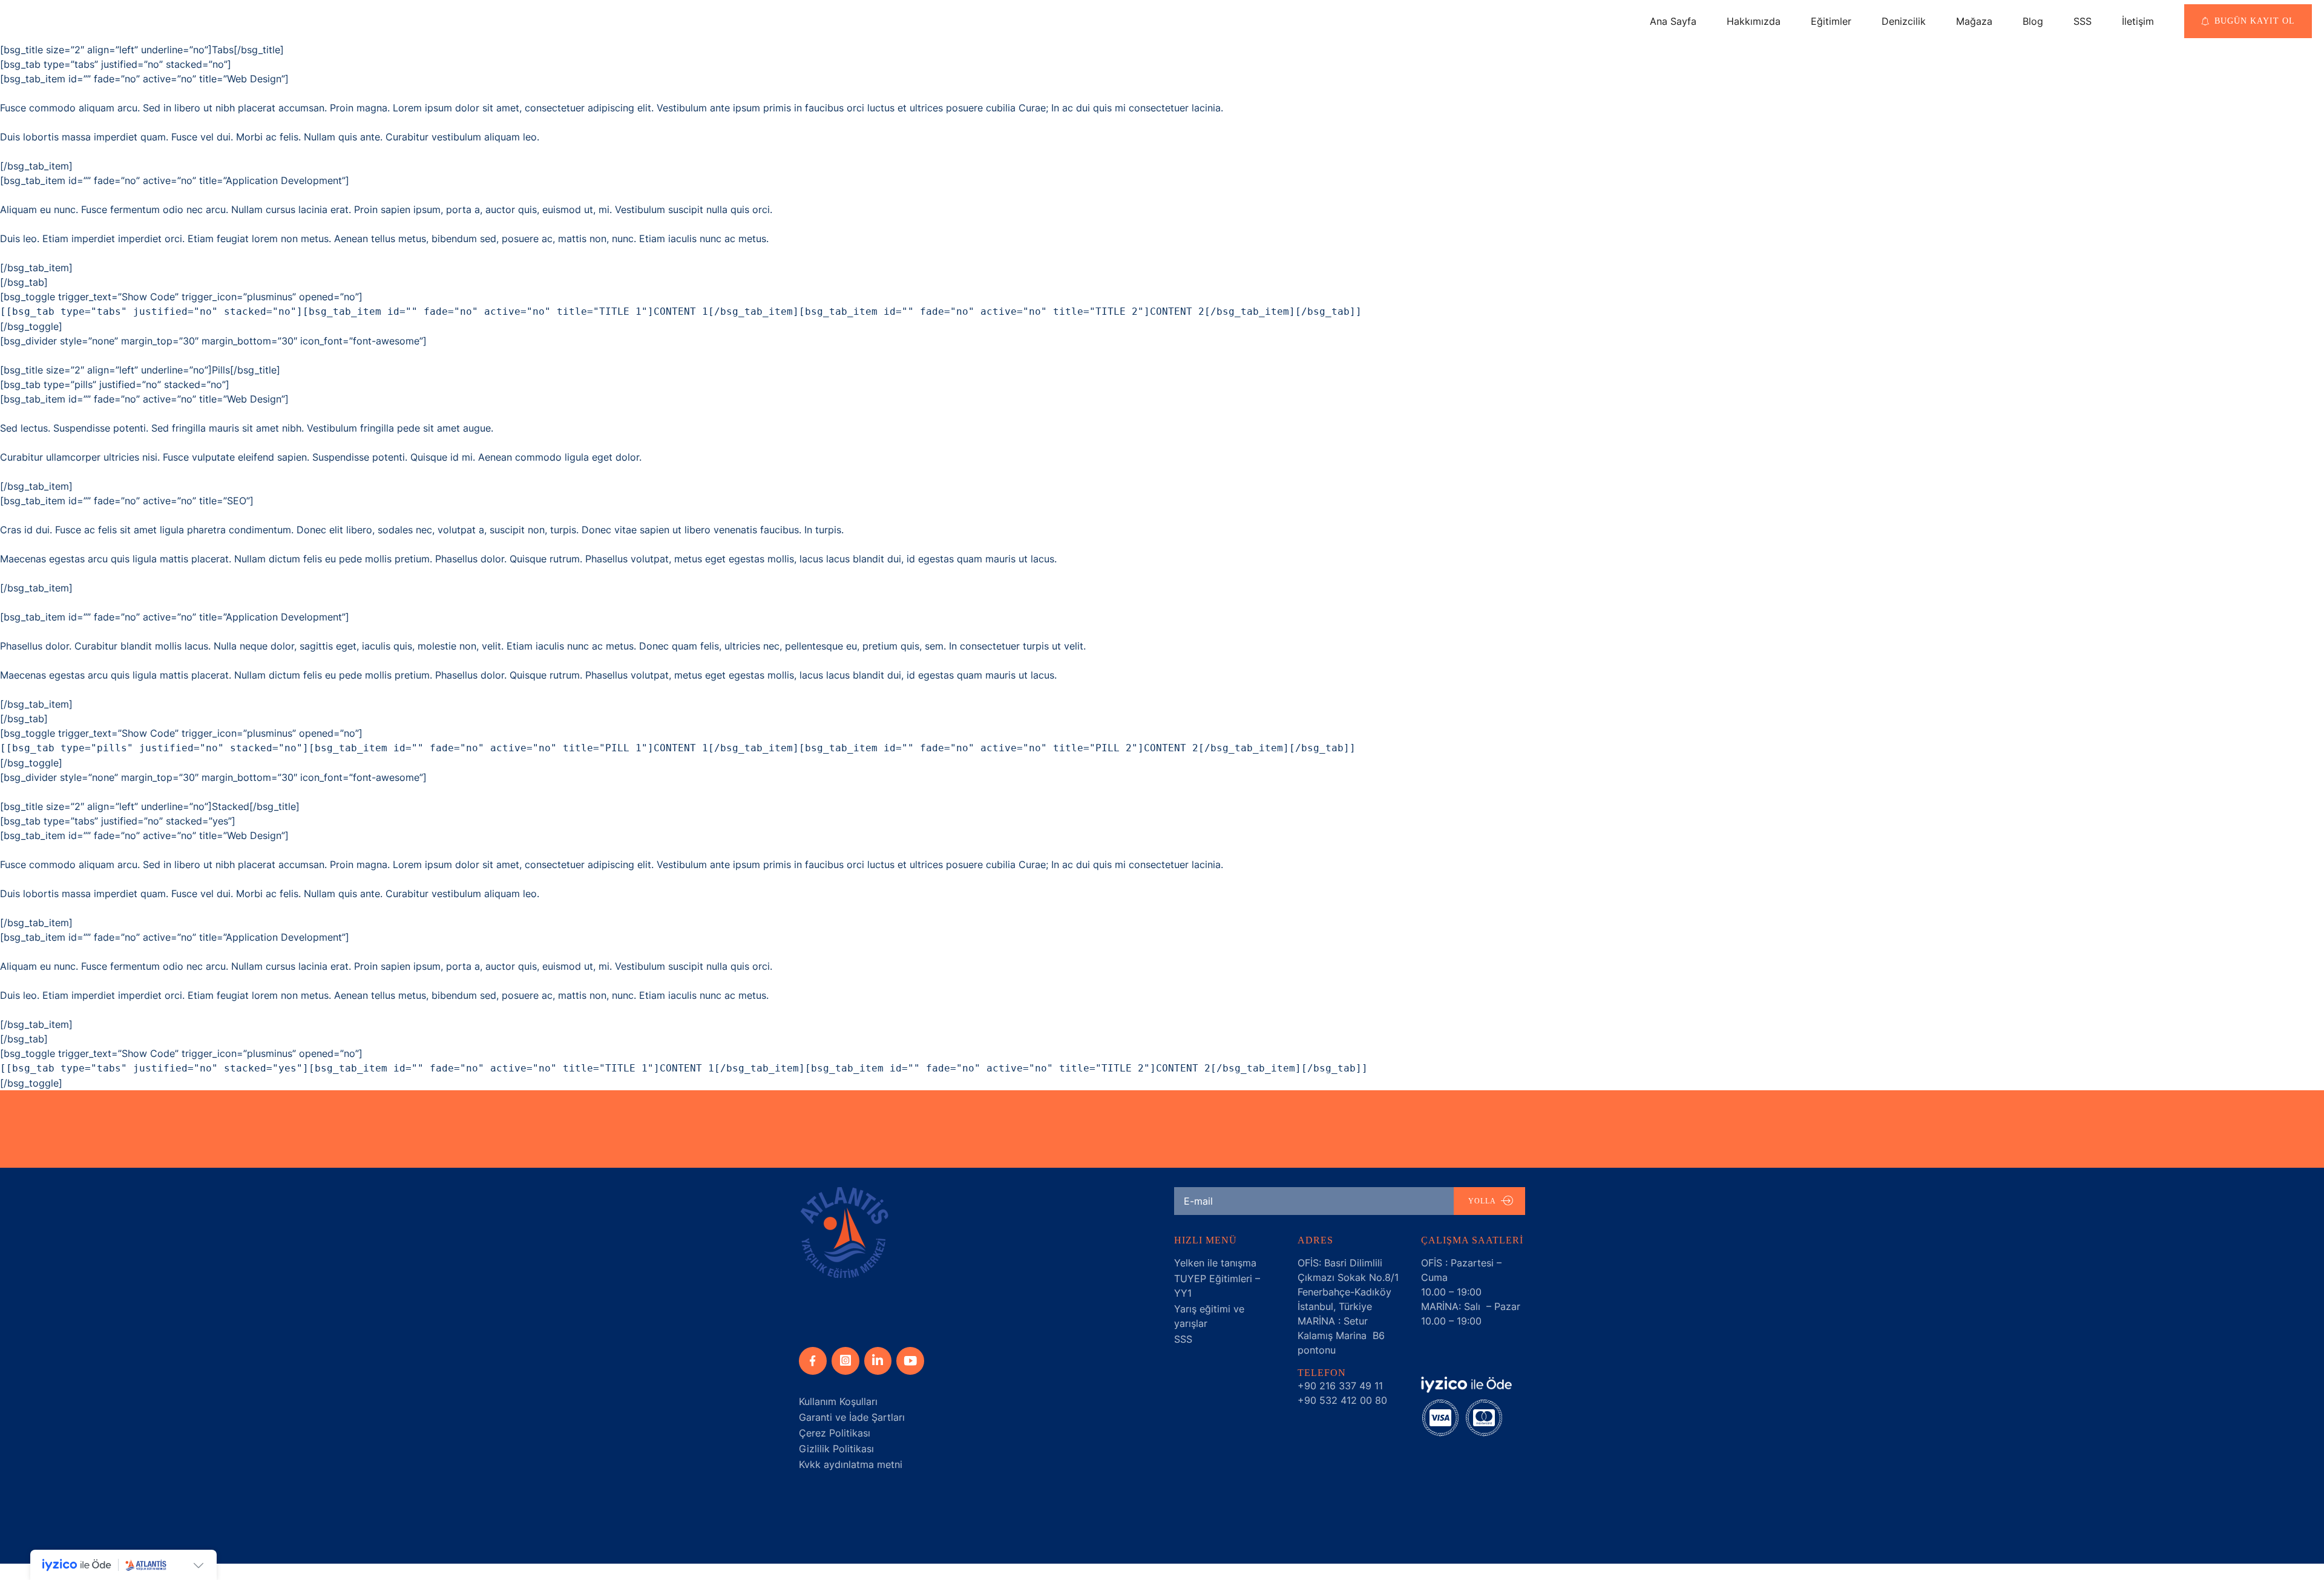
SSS (2083, 21)
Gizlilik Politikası (836, 1449)
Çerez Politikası (835, 1433)
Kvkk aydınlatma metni (851, 1464)
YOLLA (1482, 1201)
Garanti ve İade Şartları (852, 1417)
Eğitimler (1831, 21)
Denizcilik (1904, 21)
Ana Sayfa (1673, 21)
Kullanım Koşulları (838, 1401)
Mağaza (1974, 21)
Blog (2033, 21)
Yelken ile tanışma (1215, 1263)
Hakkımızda (1754, 21)
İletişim (2138, 21)
